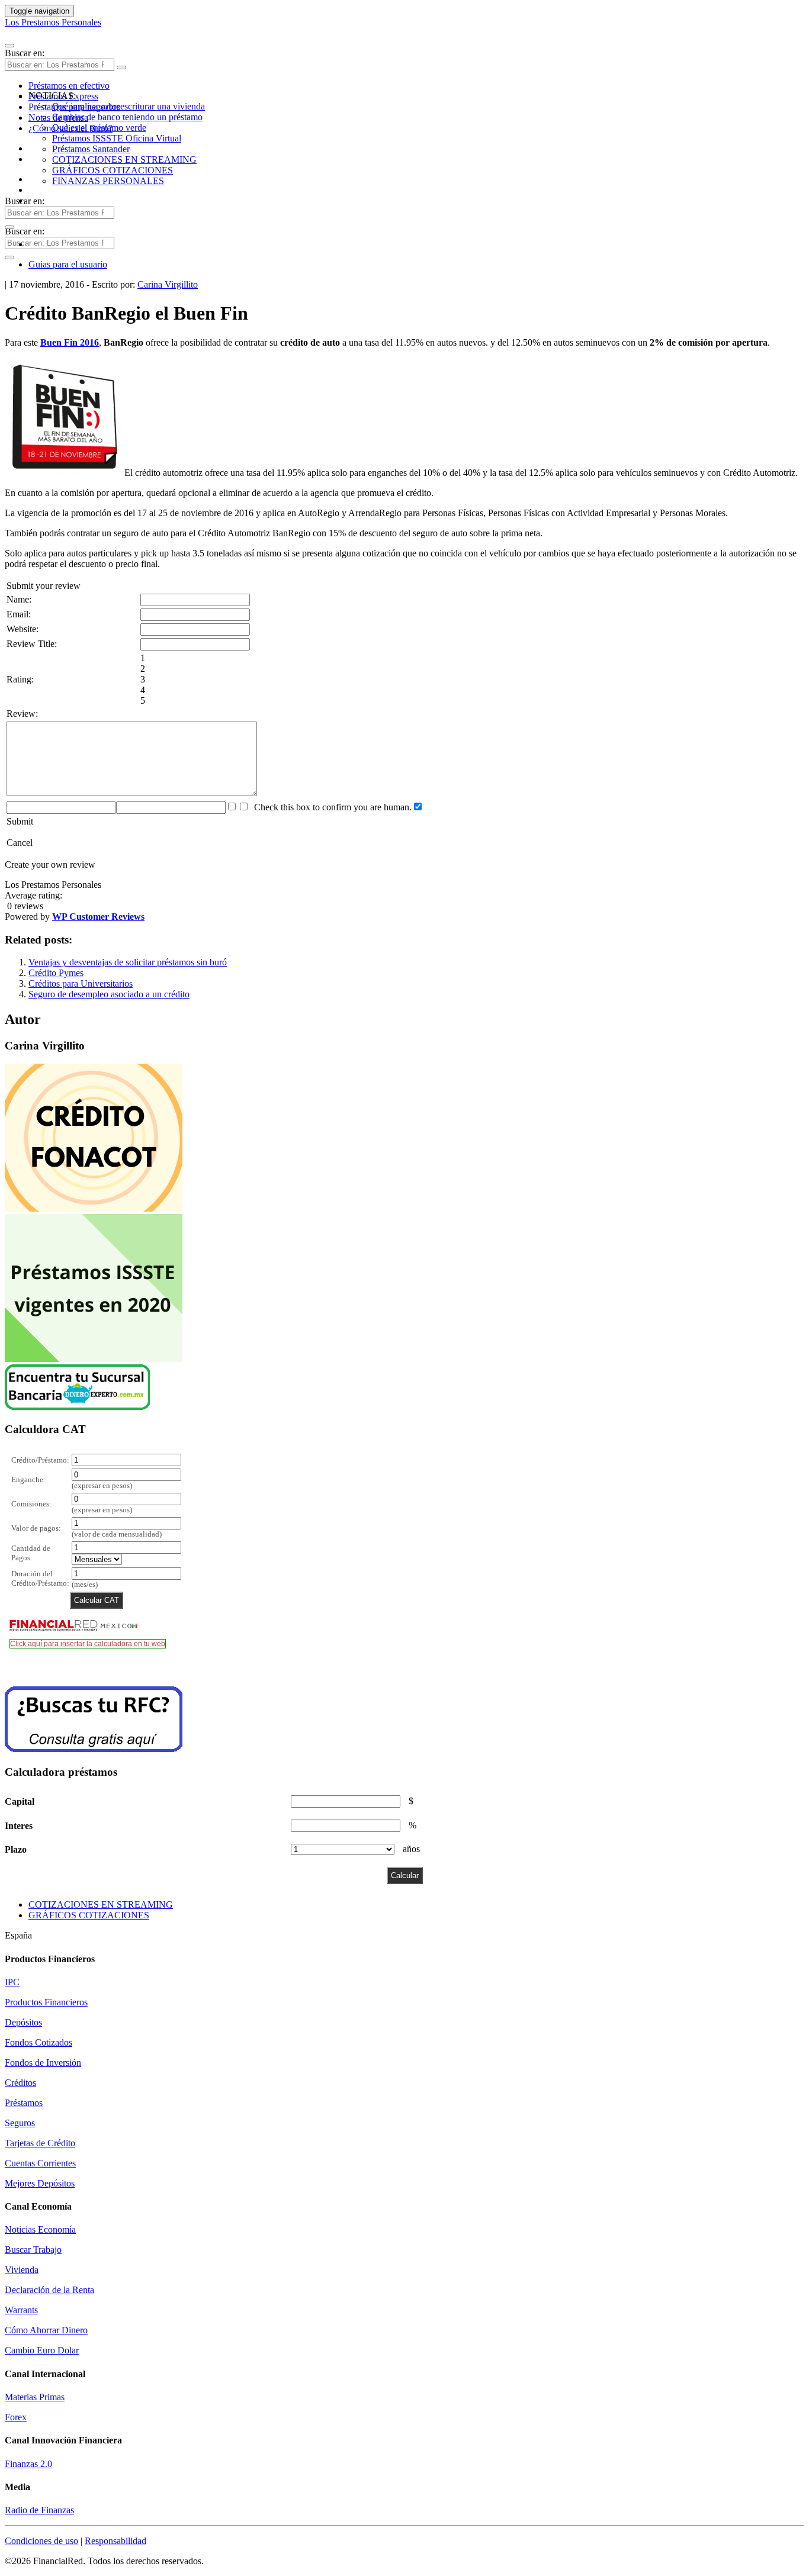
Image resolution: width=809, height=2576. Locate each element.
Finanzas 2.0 (28, 2464)
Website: (23, 629)
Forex (16, 2417)
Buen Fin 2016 (70, 342)
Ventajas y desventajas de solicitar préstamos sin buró (128, 962)
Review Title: (32, 644)
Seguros (20, 2123)
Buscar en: (25, 53)
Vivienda (22, 2270)
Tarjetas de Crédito (40, 2143)
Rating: (20, 679)
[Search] (121, 67)
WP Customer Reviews (98, 917)
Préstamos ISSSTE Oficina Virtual (117, 138)
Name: (19, 599)
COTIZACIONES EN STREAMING (124, 160)
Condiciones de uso (41, 2541)
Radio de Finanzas (39, 2510)
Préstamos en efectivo (69, 86)
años (411, 1849)
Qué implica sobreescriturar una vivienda (129, 106)
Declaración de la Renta (49, 2290)
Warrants (21, 2310)
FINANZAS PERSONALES (108, 181)
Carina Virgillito (168, 284)
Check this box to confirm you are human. (330, 807)
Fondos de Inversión (43, 2063)
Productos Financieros (46, 2002)
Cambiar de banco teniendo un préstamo (127, 117)
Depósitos (23, 2022)
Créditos (20, 2083)
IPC (12, 1982)
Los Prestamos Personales (53, 22)
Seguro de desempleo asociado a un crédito (109, 994)
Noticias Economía (40, 2229)
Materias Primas (35, 2397)
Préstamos (24, 2103)
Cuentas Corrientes (40, 2163)
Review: (22, 714)
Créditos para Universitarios (81, 983)
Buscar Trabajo (33, 2250)
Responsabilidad (115, 2541)
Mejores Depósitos (40, 2183)
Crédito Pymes (56, 973)
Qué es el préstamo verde (99, 128)
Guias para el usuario (68, 264)
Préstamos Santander (91, 149)
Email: (19, 614)
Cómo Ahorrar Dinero (46, 2330)
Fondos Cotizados (38, 2042)
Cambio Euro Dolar (42, 2350)
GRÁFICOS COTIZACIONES (113, 170)
